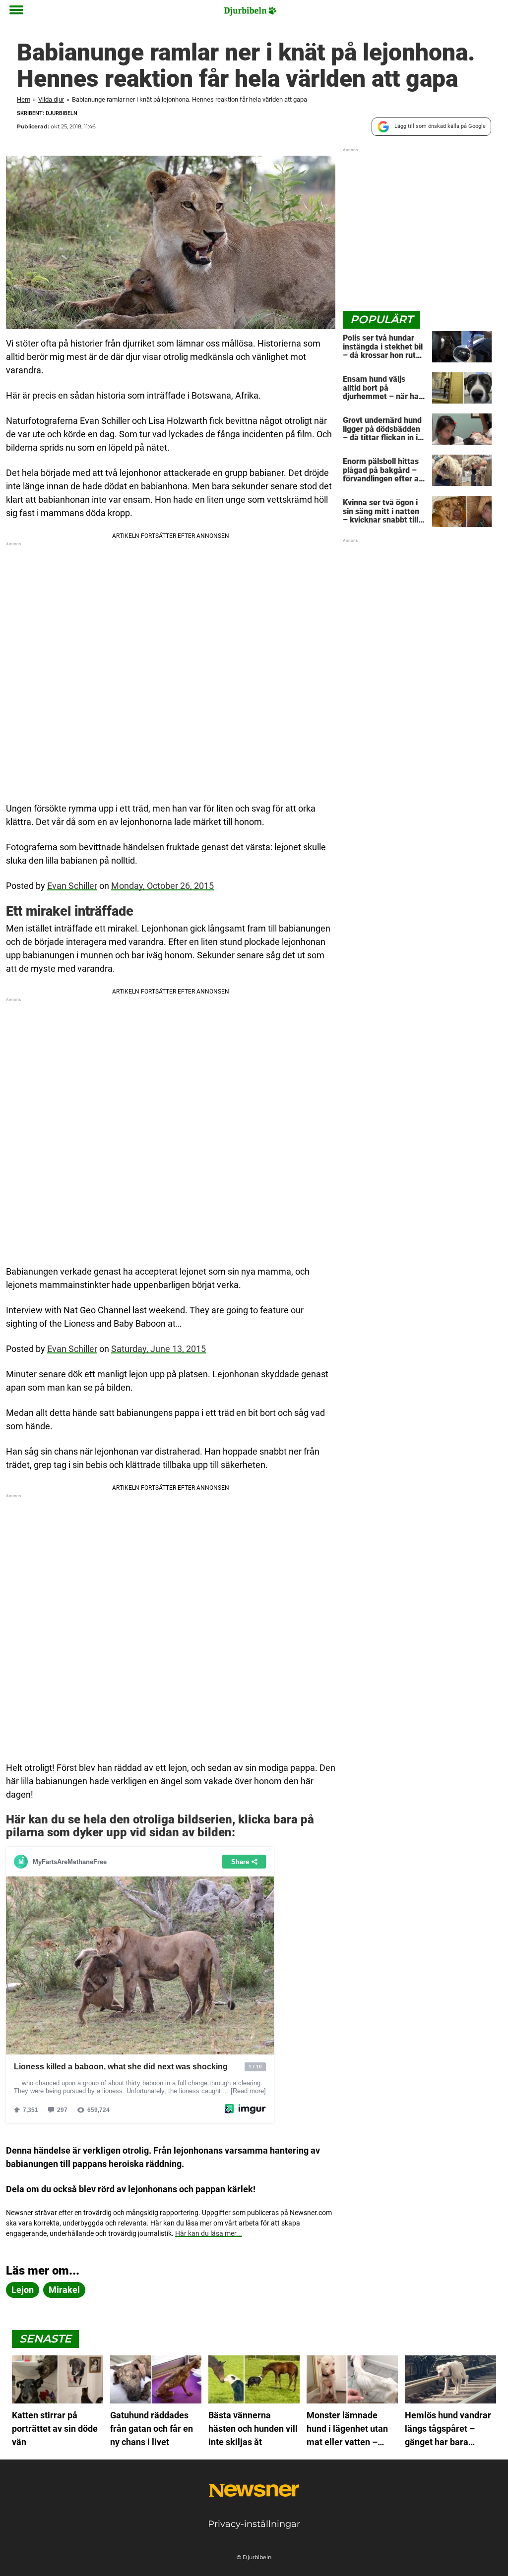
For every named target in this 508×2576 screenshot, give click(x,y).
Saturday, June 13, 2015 (159, 1349)
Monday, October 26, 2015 (162, 886)
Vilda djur (51, 99)
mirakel (64, 2290)
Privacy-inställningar (254, 2524)
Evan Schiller (72, 886)
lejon (23, 2290)
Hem (24, 99)
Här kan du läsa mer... (209, 2233)
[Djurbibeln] (251, 11)
